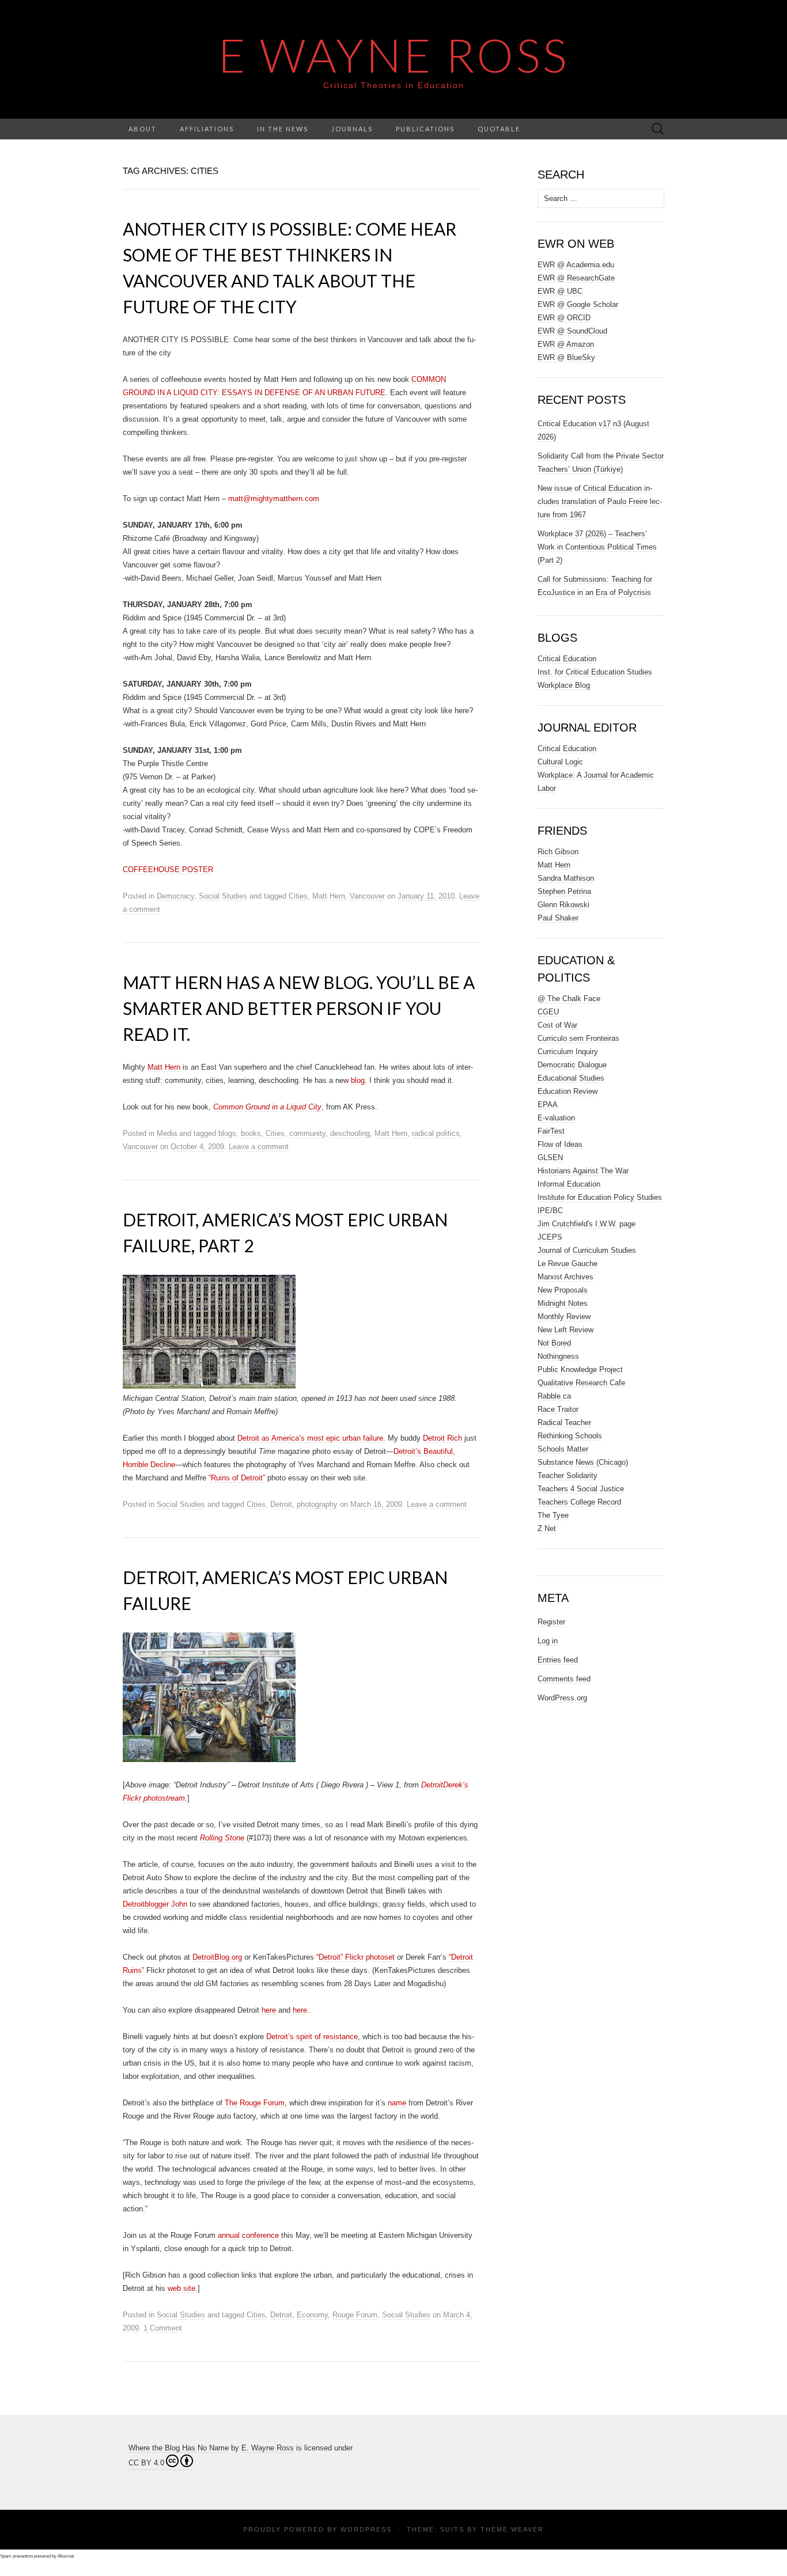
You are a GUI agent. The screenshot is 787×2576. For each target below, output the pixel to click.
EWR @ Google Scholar (578, 304)
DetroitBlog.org (217, 1957)
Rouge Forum (355, 2315)
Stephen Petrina (564, 891)
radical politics (436, 1133)
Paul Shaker (558, 918)
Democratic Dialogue (572, 1065)
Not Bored (554, 1343)
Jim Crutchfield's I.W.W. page (587, 1224)
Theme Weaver (512, 2529)
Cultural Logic (560, 762)
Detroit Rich (442, 1438)
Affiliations (207, 129)
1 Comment (163, 2328)
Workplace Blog (564, 685)
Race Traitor (558, 1409)
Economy (312, 2315)
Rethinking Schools (570, 1436)
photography (317, 1504)
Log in (548, 1641)
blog (358, 1080)
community (307, 1133)
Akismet (66, 2556)
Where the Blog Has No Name (179, 2448)
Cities (298, 896)
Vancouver (367, 896)
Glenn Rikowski (563, 905)
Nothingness (558, 1356)
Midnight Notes (563, 1303)
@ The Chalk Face (569, 999)
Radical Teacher (564, 1423)
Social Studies (223, 896)
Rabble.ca (554, 1396)
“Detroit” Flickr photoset (355, 1957)
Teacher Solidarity (567, 1475)
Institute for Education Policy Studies (600, 1197)
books (251, 1133)
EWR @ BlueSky (566, 357)
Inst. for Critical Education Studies (595, 672)
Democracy (175, 896)
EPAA (548, 1105)
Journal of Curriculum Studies (587, 1250)
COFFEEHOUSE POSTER (168, 870)
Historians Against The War (583, 1171)
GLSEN (550, 1158)
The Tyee (553, 1515)
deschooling (350, 1133)
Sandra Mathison (566, 878)
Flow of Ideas (560, 1144)
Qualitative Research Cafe (581, 1383)
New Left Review (565, 1330)
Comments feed (564, 1679)
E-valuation (556, 1118)
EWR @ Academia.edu (576, 265)
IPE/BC (550, 1211)
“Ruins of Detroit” (237, 1478)
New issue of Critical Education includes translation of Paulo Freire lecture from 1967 (600, 501)
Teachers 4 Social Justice (581, 1489)
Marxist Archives (565, 1277)
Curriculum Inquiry (568, 1052)
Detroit (281, 1504)
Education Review (567, 1091)
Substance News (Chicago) (583, 1462)
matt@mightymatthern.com (274, 499)
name (397, 2103)
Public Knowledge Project (580, 1370)
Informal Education (569, 1184)
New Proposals (563, 1290)
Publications (425, 129)
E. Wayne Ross (268, 2448)
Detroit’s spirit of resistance (312, 2037)
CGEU (548, 1012)
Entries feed (558, 1660)
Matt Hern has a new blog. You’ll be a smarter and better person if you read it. (299, 1008)
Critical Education (567, 659)
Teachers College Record (579, 1502)
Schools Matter (563, 1449)
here (269, 2010)
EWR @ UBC (560, 291)
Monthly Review (564, 1317)
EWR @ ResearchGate (576, 278)
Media (167, 1133)
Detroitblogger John (155, 1904)
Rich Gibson (558, 852)
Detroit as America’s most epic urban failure (310, 1438)
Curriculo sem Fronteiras (578, 1038)
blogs (227, 1133)
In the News (283, 129)
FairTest (551, 1131)
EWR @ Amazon (566, 344)
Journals (352, 129)
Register (551, 1622)
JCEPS (550, 1237)
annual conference (249, 2235)
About (143, 129)
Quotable (499, 129)
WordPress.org (562, 1698)
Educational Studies (571, 1078)
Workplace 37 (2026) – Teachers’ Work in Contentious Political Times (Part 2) (597, 547)
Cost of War (557, 1025)
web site (181, 2288)
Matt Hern (329, 896)
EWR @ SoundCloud (572, 331)
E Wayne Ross (394, 55)
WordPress (366, 2529)
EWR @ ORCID (564, 318)
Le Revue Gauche (567, 1264)
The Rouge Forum (253, 2103)
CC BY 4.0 (146, 2463)
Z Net (547, 1528)
